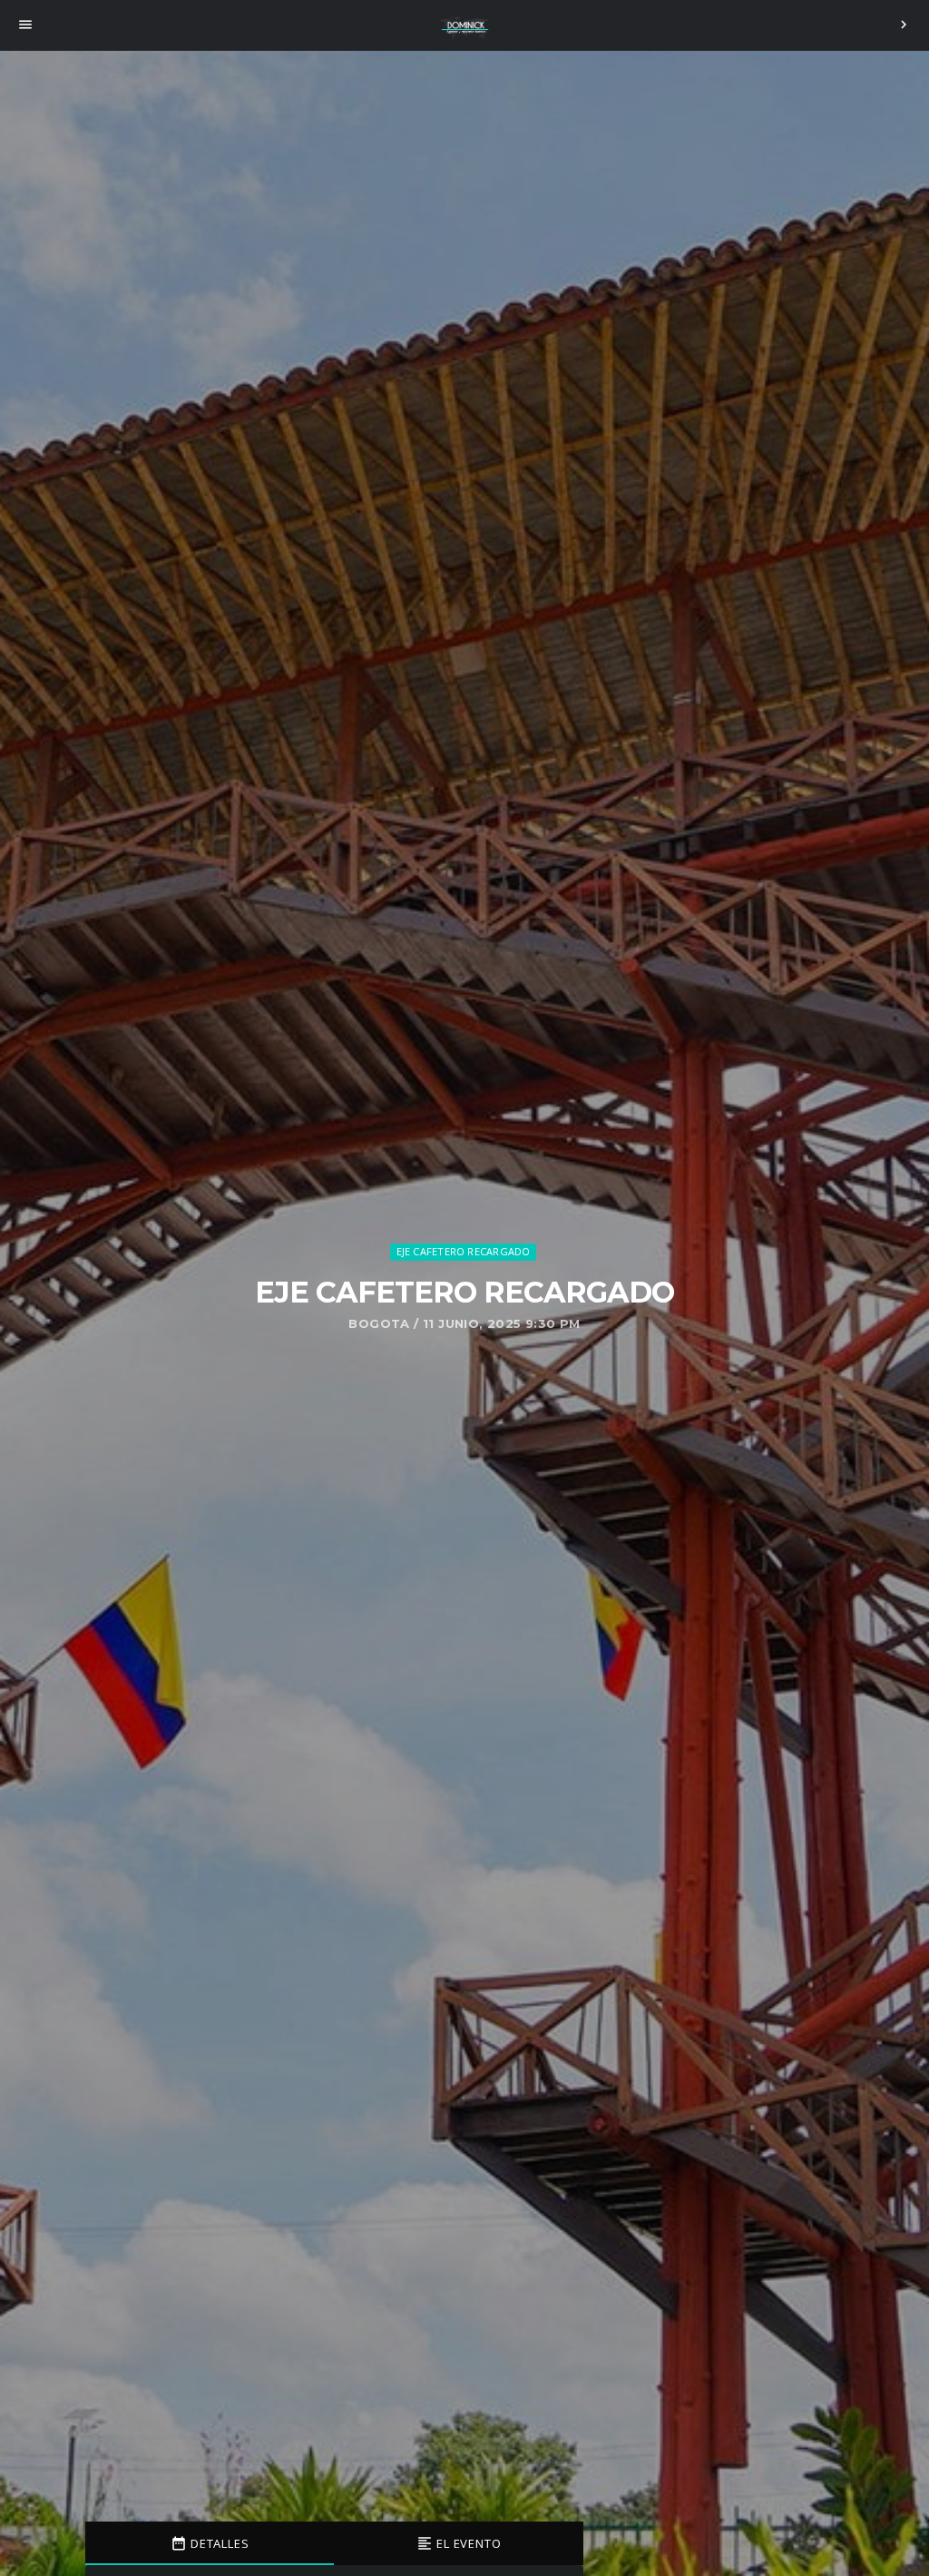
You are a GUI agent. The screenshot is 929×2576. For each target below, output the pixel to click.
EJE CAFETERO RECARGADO (464, 1251)
